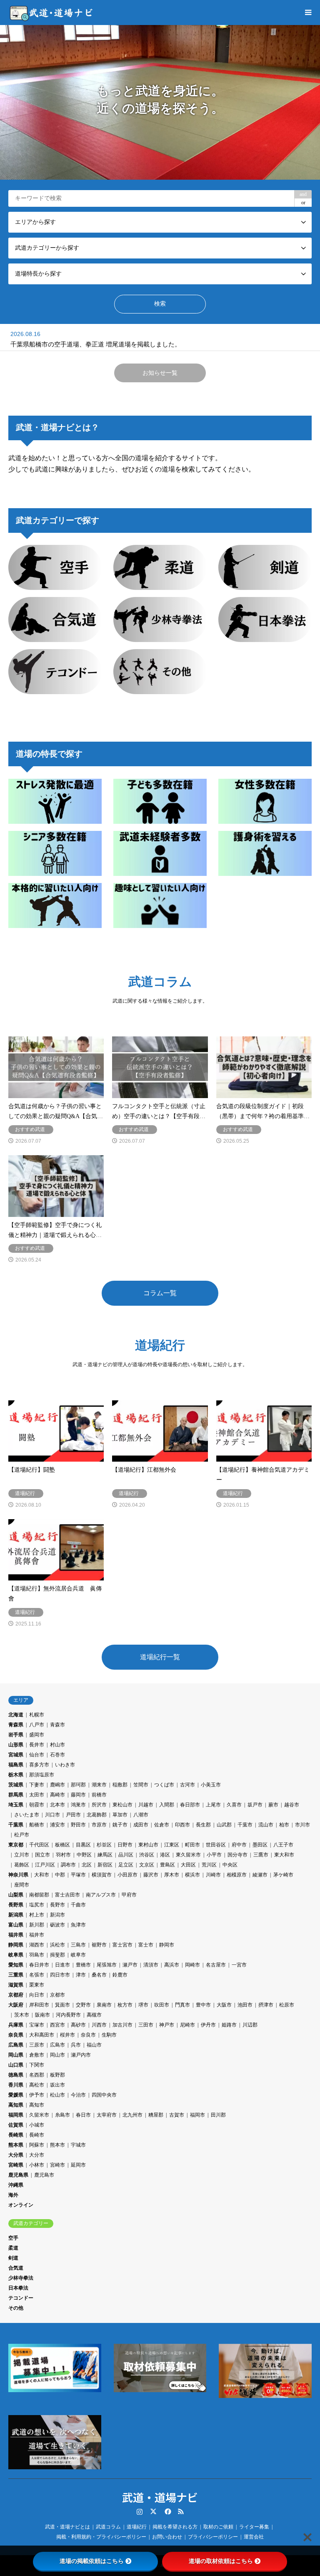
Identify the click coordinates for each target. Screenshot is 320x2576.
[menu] (307, 13)
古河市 (187, 1785)
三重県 (16, 1975)
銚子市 (120, 1825)
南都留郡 (39, 1895)
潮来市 (99, 1785)
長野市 (57, 1905)
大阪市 (224, 2005)
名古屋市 (216, 1965)
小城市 (37, 2125)
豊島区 (167, 1865)
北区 (87, 1865)
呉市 (76, 2045)
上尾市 (213, 1805)
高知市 (37, 2105)
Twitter (153, 2511)
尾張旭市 (107, 1965)
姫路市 (229, 2025)
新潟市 (57, 1915)
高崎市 (57, 1795)
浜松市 (57, 1945)
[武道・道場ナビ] (52, 13)
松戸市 (22, 1835)
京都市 (57, 1995)
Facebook (167, 2511)
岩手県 (16, 1735)
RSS (181, 2511)
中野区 (84, 1855)
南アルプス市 (101, 1895)
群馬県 (16, 1795)
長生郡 (203, 1825)
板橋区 (62, 1845)
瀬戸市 (130, 1965)
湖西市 (37, 1945)
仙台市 (37, 1755)
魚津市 (78, 1925)
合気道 (16, 2268)
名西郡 (37, 2075)
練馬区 (105, 1855)
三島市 (78, 1945)
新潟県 (16, 1915)
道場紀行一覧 (160, 1657)
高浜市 (172, 1965)
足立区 (126, 1865)
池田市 (245, 2005)
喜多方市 (39, 1765)
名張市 (37, 1975)
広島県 (16, 2045)
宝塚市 (37, 2025)
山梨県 (16, 1895)
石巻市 (57, 1755)
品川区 (126, 1855)
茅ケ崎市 (283, 1875)
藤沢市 (151, 1875)
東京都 (16, 1845)
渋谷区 (147, 1855)
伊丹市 (208, 2025)
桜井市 (67, 2035)
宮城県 (16, 1755)
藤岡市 (78, 1795)
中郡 (60, 1875)
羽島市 (37, 1955)
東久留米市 (188, 1855)
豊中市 (203, 2005)
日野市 (125, 1845)
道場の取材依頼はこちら (221, 2561)
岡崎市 (192, 1965)
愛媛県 (16, 2095)
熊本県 (16, 2145)
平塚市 (78, 1875)
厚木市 (172, 1875)
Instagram (140, 2511)
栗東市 (37, 1985)
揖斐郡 (57, 1955)
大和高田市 (42, 2035)
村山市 (57, 1745)
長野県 (16, 1905)
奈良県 (16, 2035)
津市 (81, 1975)
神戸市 (167, 2025)
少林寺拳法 (21, 2278)
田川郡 (218, 2115)
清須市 (151, 1965)
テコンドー (21, 2298)
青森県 (16, 1725)
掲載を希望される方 (175, 2527)
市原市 (99, 1825)
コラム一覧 (160, 1293)
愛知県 (16, 1965)
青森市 (57, 1725)
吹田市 (162, 2005)
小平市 (214, 1855)
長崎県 (16, 2135)
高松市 (37, 2085)
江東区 (172, 1845)
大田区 (188, 1865)
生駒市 (109, 2035)
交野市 (83, 2005)
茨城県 (16, 1785)
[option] (160, 102)
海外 (13, 2195)
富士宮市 (122, 1945)
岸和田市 (39, 2005)
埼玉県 (16, 1805)
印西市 (182, 1825)
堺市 (143, 2005)
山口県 (16, 2065)
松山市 (57, 2095)
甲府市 (129, 1895)
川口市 (52, 1815)
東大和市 (284, 1855)
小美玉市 (211, 1785)
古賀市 (177, 2115)
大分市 (37, 2155)
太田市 (37, 1795)
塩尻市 (37, 1905)
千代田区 (39, 1845)
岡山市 (57, 2055)
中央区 (230, 1865)
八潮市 (141, 1815)
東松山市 (122, 1805)
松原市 (287, 2005)
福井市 (37, 1935)
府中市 (239, 1845)
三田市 (146, 2025)
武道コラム (108, 2527)
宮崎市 (57, 2165)
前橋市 (99, 1795)
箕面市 (62, 2005)
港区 (165, 1855)
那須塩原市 (42, 1775)
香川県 (16, 2085)
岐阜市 (78, 1955)
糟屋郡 (156, 2115)
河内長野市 (68, 2015)
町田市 (192, 1845)
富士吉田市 (67, 1895)
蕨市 (273, 1805)
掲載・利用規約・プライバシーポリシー (101, 2537)
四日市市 (60, 1975)
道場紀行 (137, 2527)
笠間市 (141, 1785)
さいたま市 (27, 1815)
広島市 (57, 2045)
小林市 (37, 2165)
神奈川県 (18, 1875)
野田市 (78, 1825)
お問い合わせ (167, 2537)
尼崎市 (187, 2025)
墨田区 (260, 1845)
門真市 (182, 2005)
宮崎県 (16, 2165)
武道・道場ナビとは (67, 2527)
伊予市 (37, 2095)
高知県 (16, 2105)
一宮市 (239, 1965)
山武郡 (224, 1825)
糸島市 (62, 2115)
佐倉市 (162, 1825)
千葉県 (16, 1825)
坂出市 (57, 2085)
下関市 (37, 2065)
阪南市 (42, 2015)
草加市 (120, 1815)
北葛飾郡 (97, 1815)
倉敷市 (37, 2055)
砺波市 (57, 1925)
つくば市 (164, 1785)
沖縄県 (16, 2185)
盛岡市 (37, 1735)
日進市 (62, 1965)
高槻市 (94, 2015)
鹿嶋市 (57, 1785)
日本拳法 (18, 2288)
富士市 (146, 1945)
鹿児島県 (18, 2175)
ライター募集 (254, 2527)
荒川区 (209, 1865)
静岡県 (16, 1945)
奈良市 (88, 2035)
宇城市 (78, 2145)
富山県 (16, 1925)
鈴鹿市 (120, 1975)
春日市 (83, 2115)
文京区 (147, 1865)
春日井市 (39, 1965)
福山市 (94, 2045)
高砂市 (78, 2025)
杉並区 (104, 1845)
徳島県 (16, 2075)
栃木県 (16, 1775)
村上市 (37, 1915)
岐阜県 (16, 1955)
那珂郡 (78, 1785)
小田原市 (127, 1875)
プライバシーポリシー (213, 2537)
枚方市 (125, 2005)
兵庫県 (16, 2025)
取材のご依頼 (218, 2527)
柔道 (13, 2248)
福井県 (16, 1935)
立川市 (22, 1855)
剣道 (13, 2258)
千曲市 (78, 1905)
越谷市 (292, 1805)
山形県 (16, 1745)
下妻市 (37, 1785)
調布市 (68, 1865)
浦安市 (57, 1825)
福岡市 (197, 2115)
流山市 (266, 1825)
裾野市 (99, 1945)
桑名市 (99, 1975)
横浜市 (192, 1875)
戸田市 (73, 1815)
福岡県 (16, 2115)
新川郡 (37, 1925)
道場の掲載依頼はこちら (92, 2561)
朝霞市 (37, 1805)
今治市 (78, 2095)
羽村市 (63, 1855)
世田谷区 (216, 1845)
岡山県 (16, 2055)
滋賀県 (16, 1985)
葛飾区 (22, 1865)
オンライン (21, 2205)
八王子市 (283, 1845)
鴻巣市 (78, 1805)
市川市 (302, 1825)
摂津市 (266, 2005)
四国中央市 (104, 2095)
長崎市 (37, 2135)
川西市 (99, 2025)
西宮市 (57, 2025)
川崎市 (213, 1875)
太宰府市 (107, 2115)
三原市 (37, 2045)
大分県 (16, 2155)
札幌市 (37, 1715)
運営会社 (254, 2537)
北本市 (57, 1805)
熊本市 (57, 2145)
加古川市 (122, 2025)
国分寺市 (237, 1855)
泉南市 (104, 2005)
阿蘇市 (37, 2145)
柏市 (284, 1825)
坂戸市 (255, 1805)
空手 (13, 2238)
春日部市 (190, 1805)
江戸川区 (45, 1865)
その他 (16, 2308)
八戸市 (37, 1725)
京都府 (16, 1995)
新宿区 (105, 1865)
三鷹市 (261, 1855)
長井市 (37, 1745)
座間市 (22, 1885)
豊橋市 (83, 1965)
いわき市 (65, 1765)
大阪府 (16, 2005)
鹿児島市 (44, 2175)
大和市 (42, 1875)
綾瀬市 (260, 1875)
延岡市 (78, 2165)
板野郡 (57, 2075)
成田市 (141, 1825)
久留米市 (39, 2115)
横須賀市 (102, 1875)
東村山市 (148, 1845)
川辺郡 (250, 2025)
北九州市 (132, 2115)
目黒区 (83, 1845)
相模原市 (237, 1875)
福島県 (16, 1765)
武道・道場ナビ (160, 2497)
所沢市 (99, 1805)
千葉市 (245, 1825)
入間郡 (167, 1805)
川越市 (146, 1805)
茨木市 (22, 2015)
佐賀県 (16, 2125)
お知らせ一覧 (160, 373)
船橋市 (37, 1825)
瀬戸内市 (81, 2055)
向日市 (37, 1995)
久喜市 (234, 1805)
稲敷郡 (120, 1785)
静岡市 (167, 1945)
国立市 (42, 1855)
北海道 (16, 1715)
